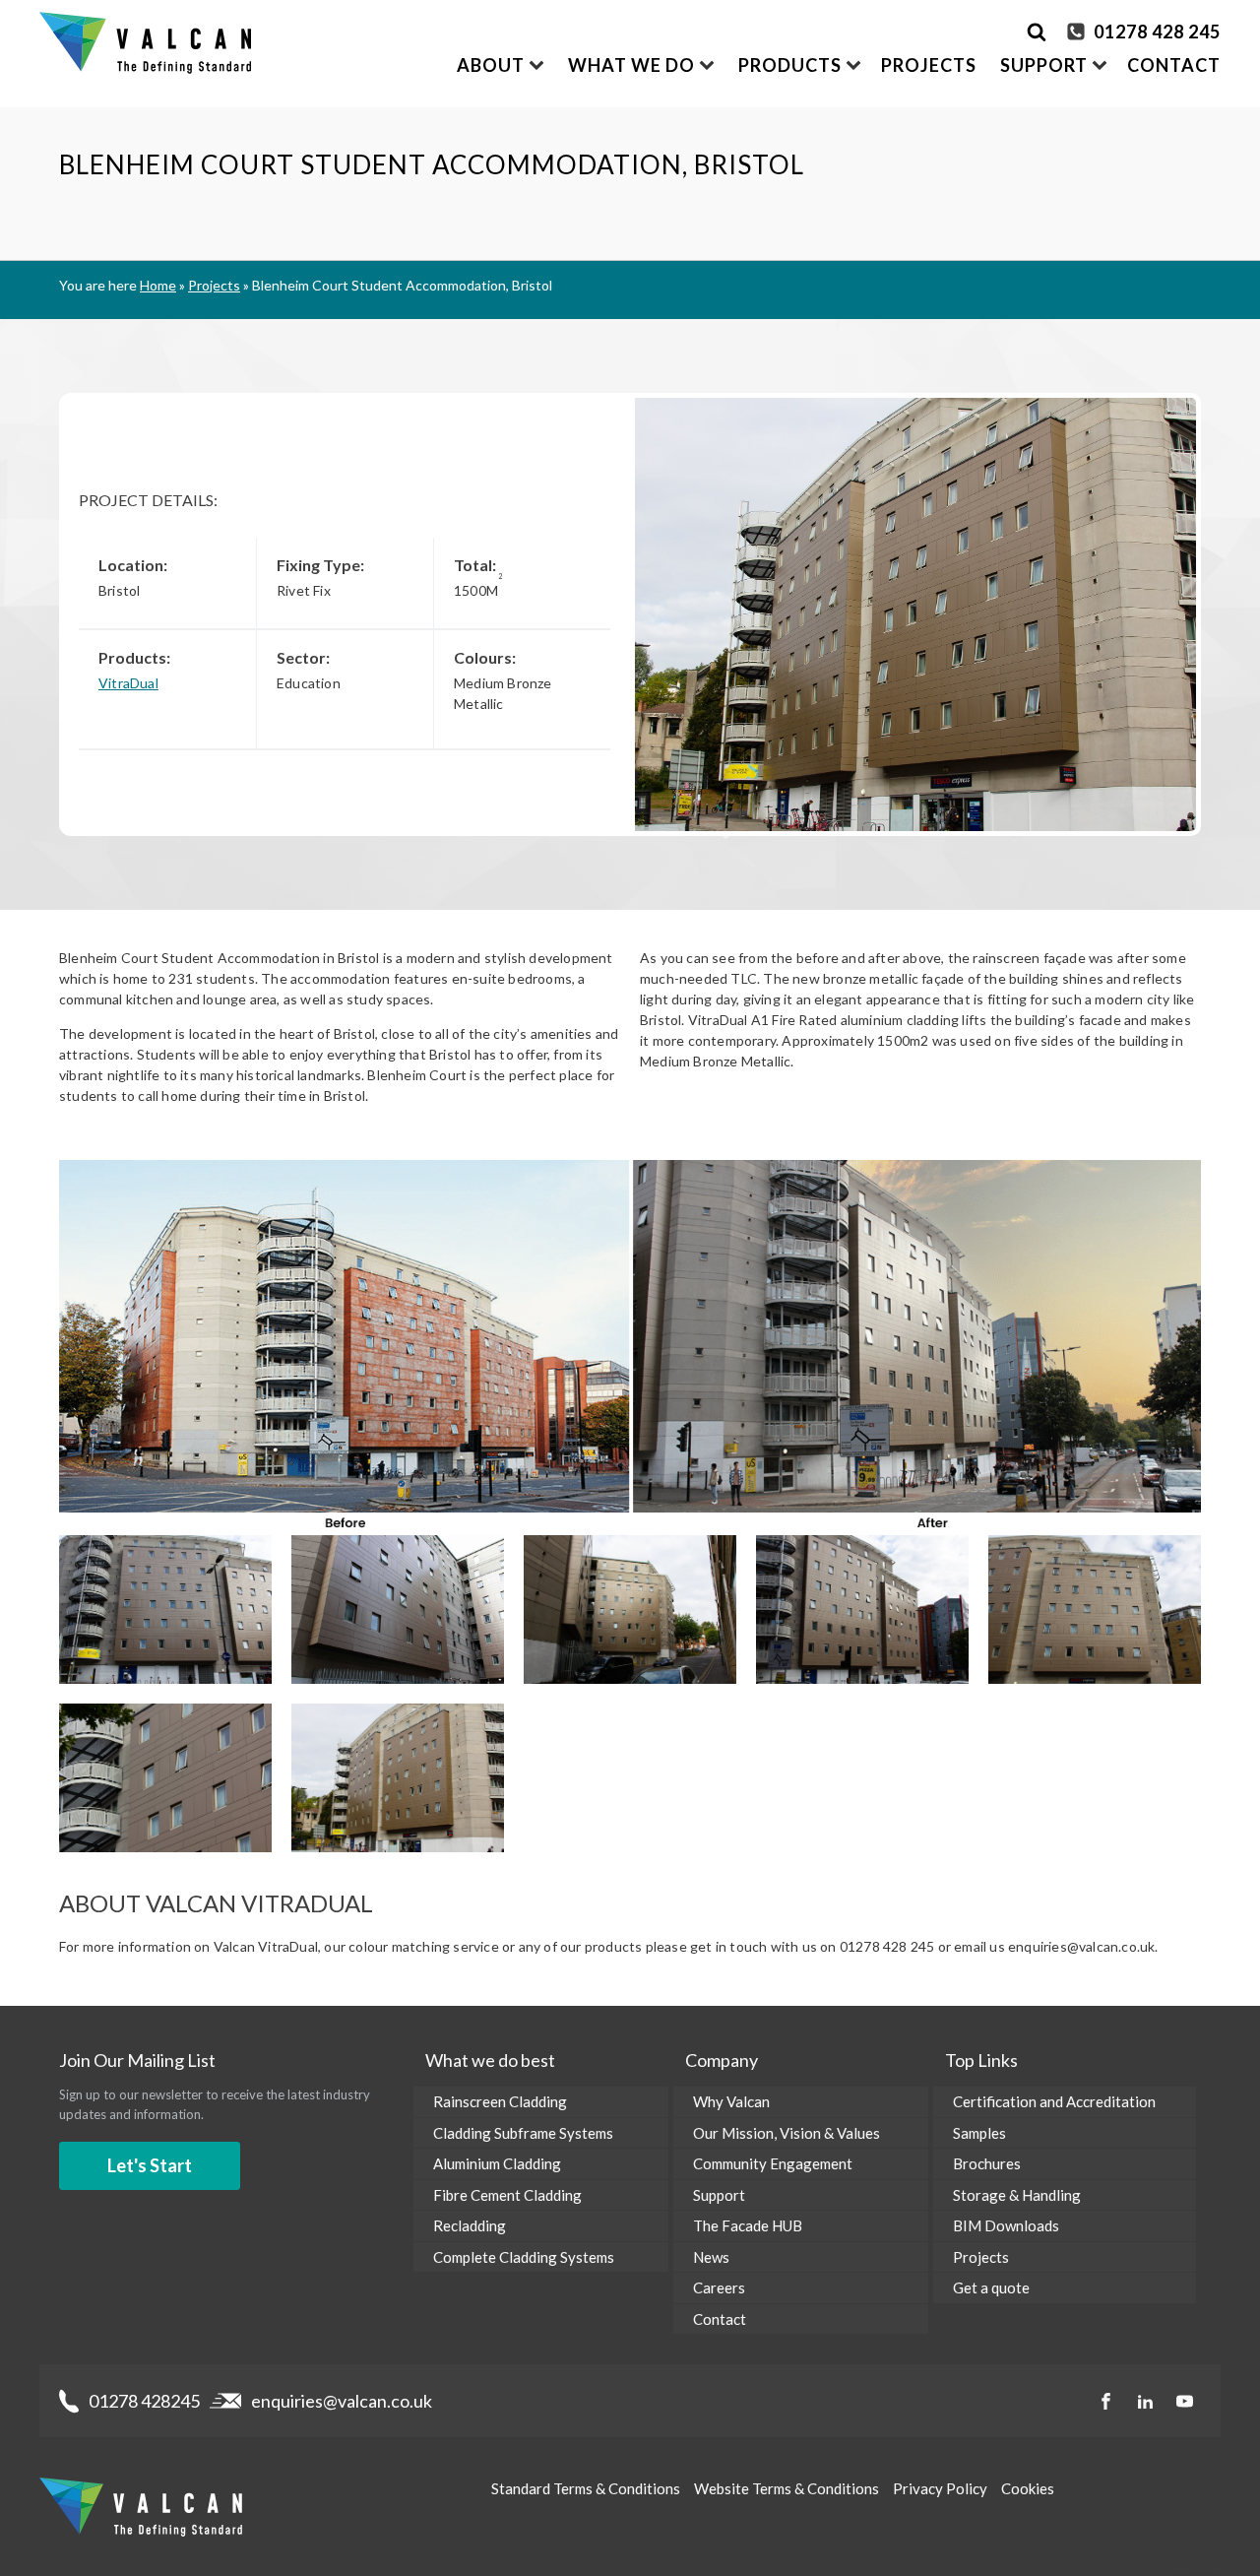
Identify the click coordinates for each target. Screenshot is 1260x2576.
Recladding (470, 2225)
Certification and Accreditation (1054, 2101)
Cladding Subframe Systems (523, 2133)
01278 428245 (144, 2401)
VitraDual (128, 683)
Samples (979, 2133)
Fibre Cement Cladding (507, 2195)
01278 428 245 (1157, 32)
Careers (719, 2287)
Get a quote (991, 2287)
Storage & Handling (1017, 2195)
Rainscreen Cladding (500, 2101)
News (711, 2257)
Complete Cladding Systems (524, 2257)
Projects (929, 65)
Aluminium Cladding (497, 2163)
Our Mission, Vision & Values (787, 2133)
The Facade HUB (748, 2225)
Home (158, 285)
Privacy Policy (940, 2488)
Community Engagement (773, 2163)
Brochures (987, 2163)
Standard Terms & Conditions (586, 2488)
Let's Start (150, 2165)
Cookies (1028, 2488)
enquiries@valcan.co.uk (342, 2401)
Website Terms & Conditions (787, 2488)
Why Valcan (731, 2101)
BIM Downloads (1006, 2225)
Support (719, 2195)
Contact (1174, 65)
